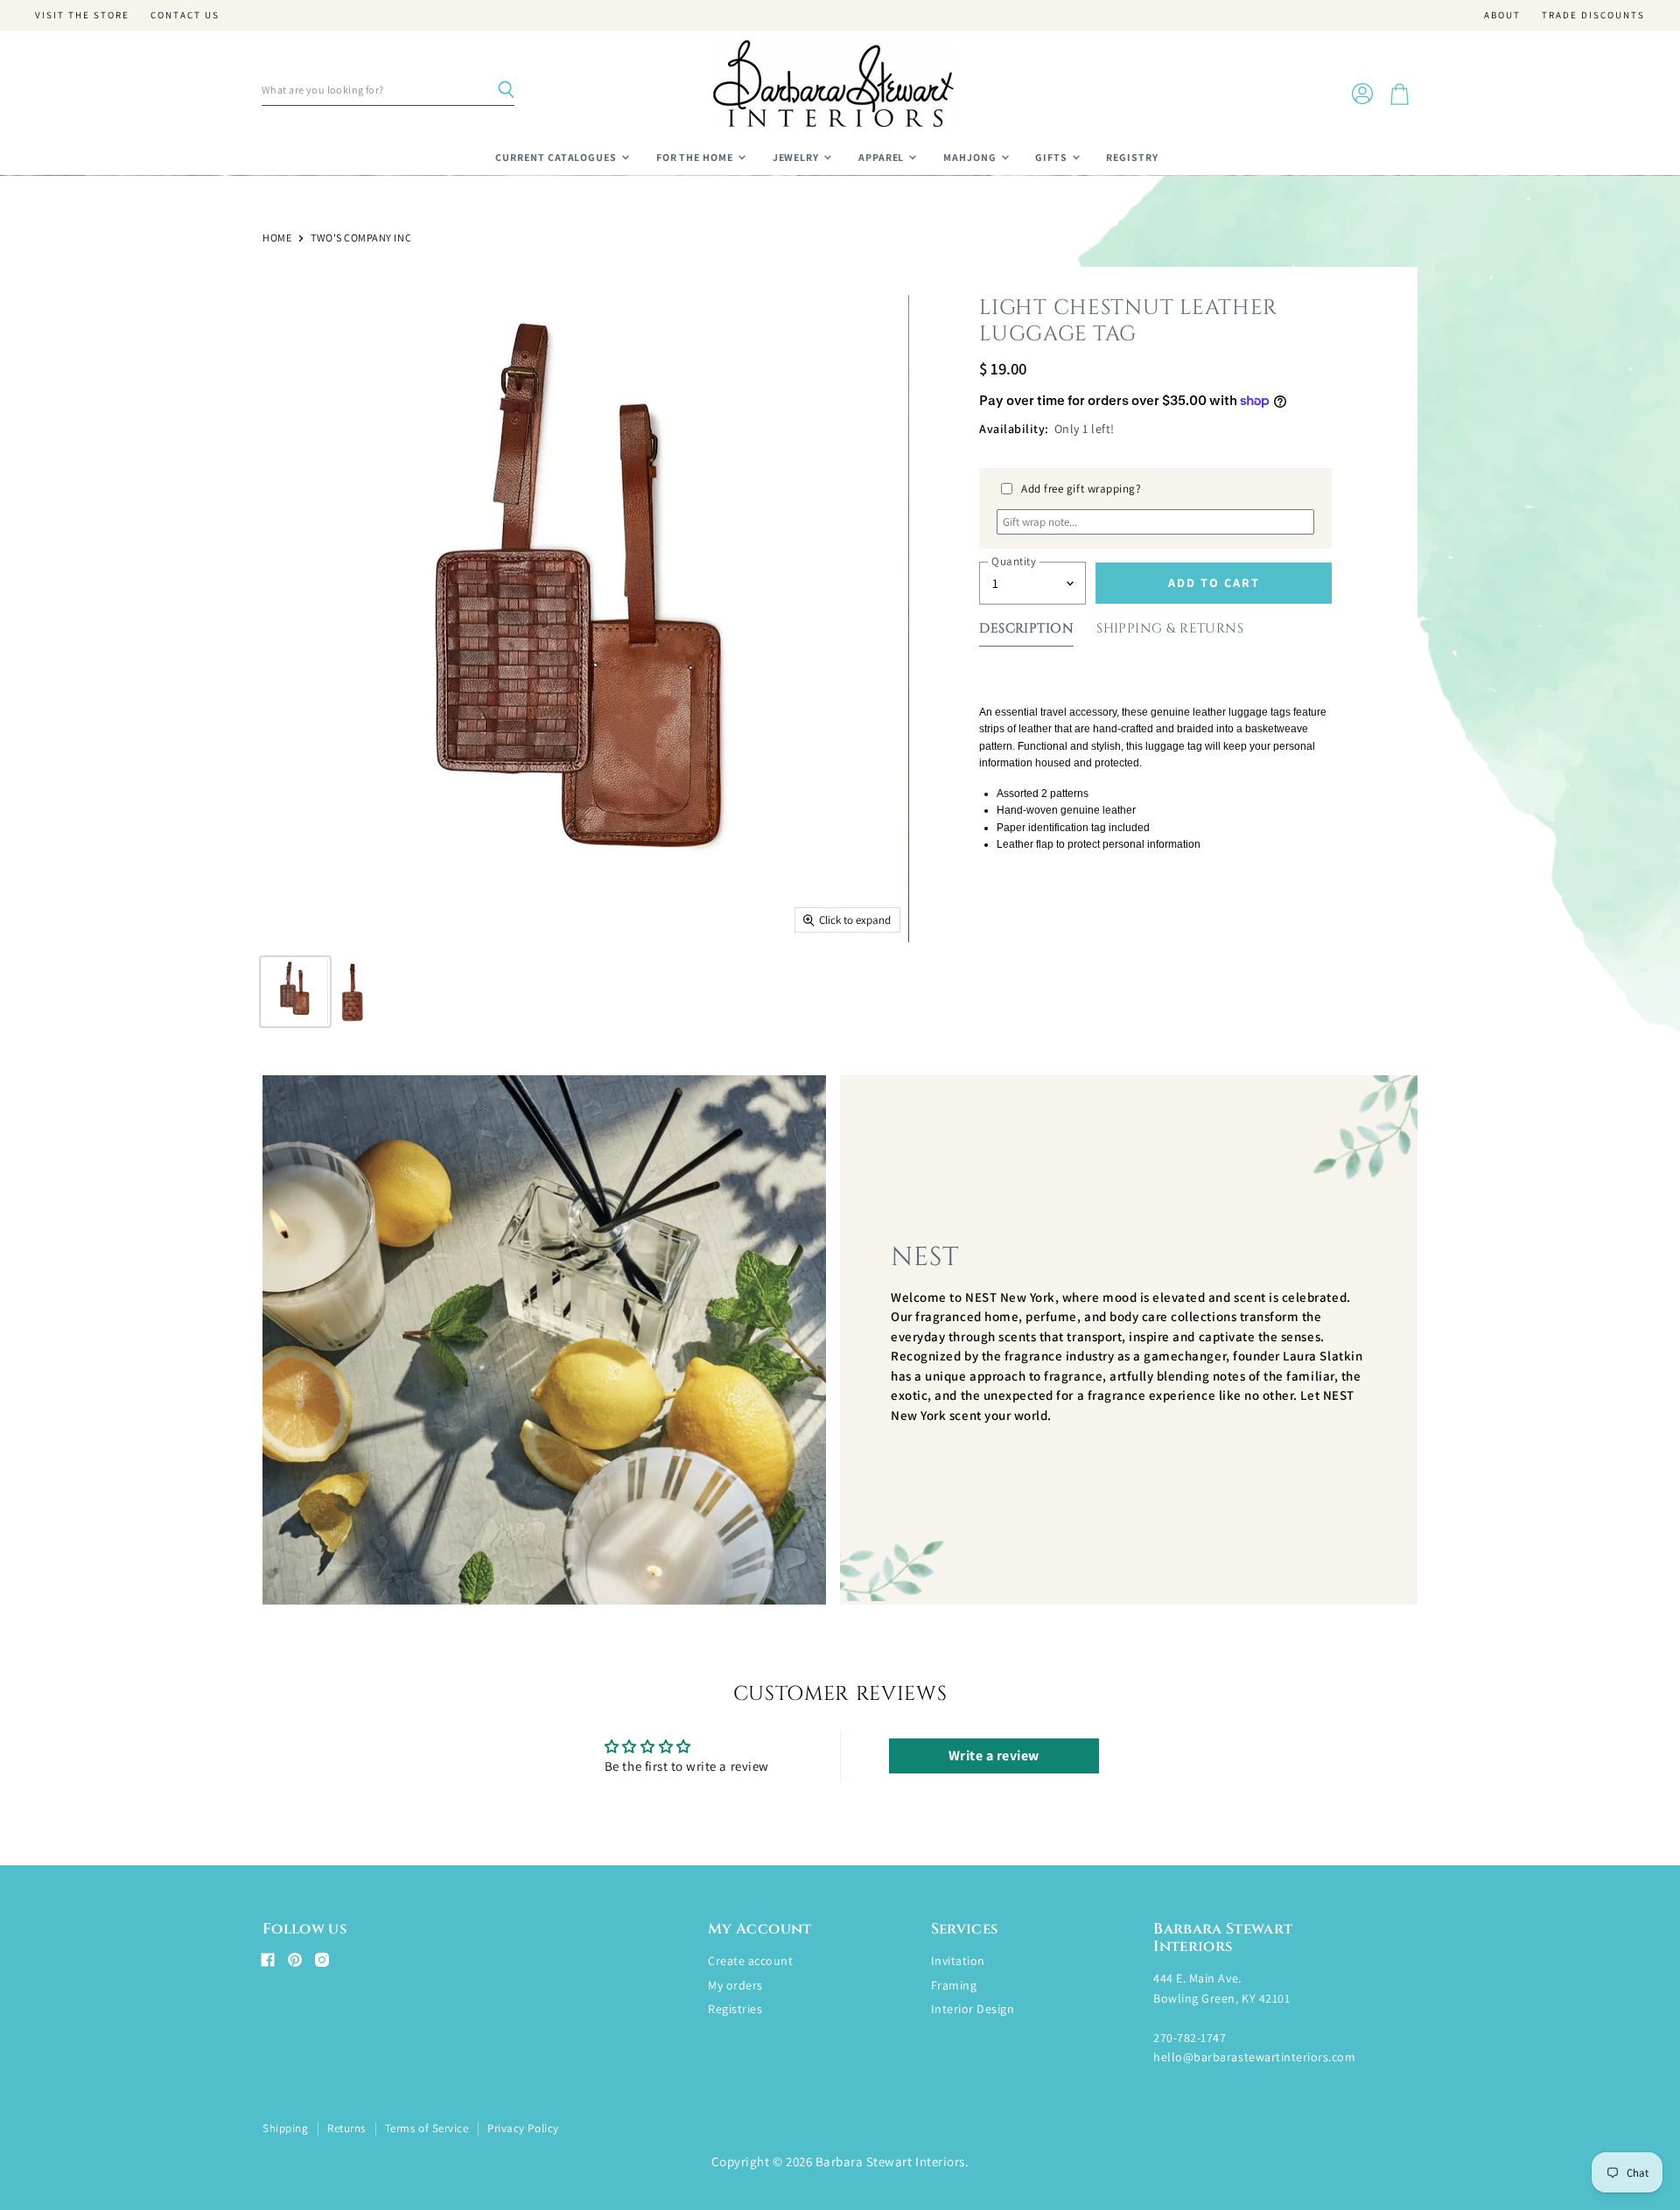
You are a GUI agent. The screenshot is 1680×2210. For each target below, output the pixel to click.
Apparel (883, 157)
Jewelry (798, 157)
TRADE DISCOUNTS (1593, 15)
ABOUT (1502, 15)
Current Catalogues (557, 157)
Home (277, 238)
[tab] (1026, 632)
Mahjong (971, 157)
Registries (735, 2009)
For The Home (696, 157)
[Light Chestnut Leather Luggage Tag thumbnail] (295, 992)
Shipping (285, 2128)
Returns (346, 2128)
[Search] (506, 90)
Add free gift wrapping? (1081, 489)
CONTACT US (185, 15)
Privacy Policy (523, 2128)
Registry (1132, 157)
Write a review (994, 1755)
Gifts (1053, 157)
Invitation (958, 1961)
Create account (750, 1961)
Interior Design (973, 2009)
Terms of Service (427, 2128)
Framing (954, 1985)
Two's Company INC (361, 238)
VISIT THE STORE (82, 15)
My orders (735, 1985)
